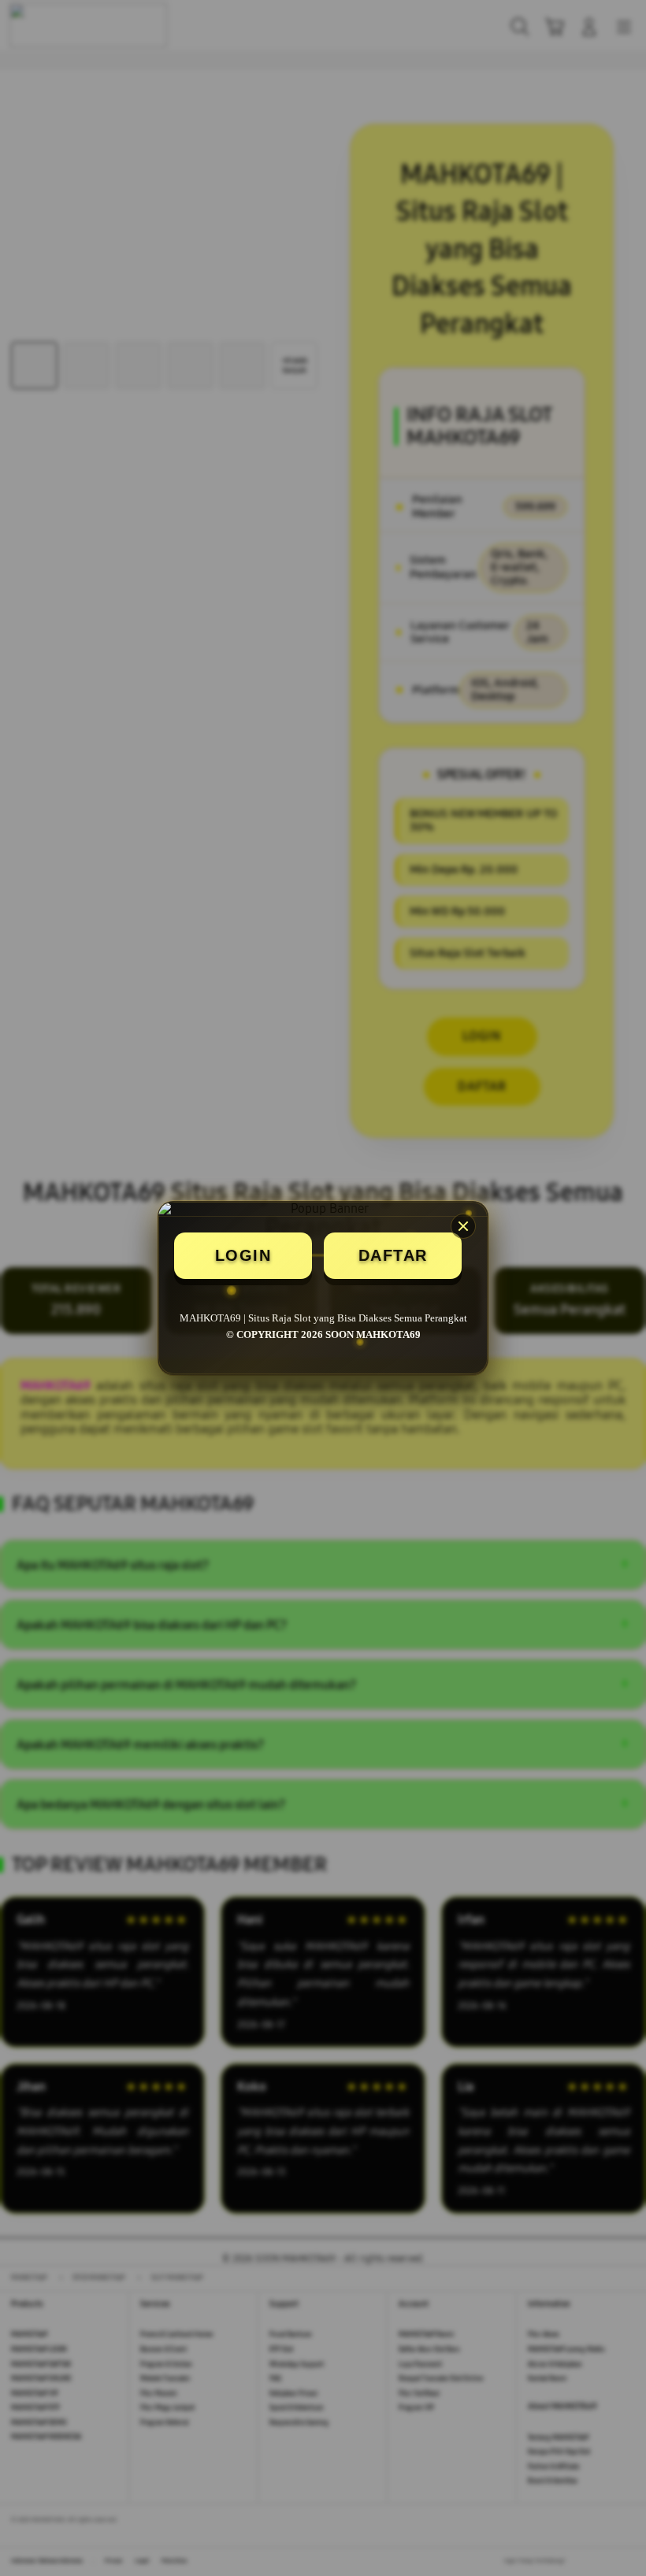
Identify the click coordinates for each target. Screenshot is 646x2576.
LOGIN (243, 1255)
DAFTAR (393, 1255)
